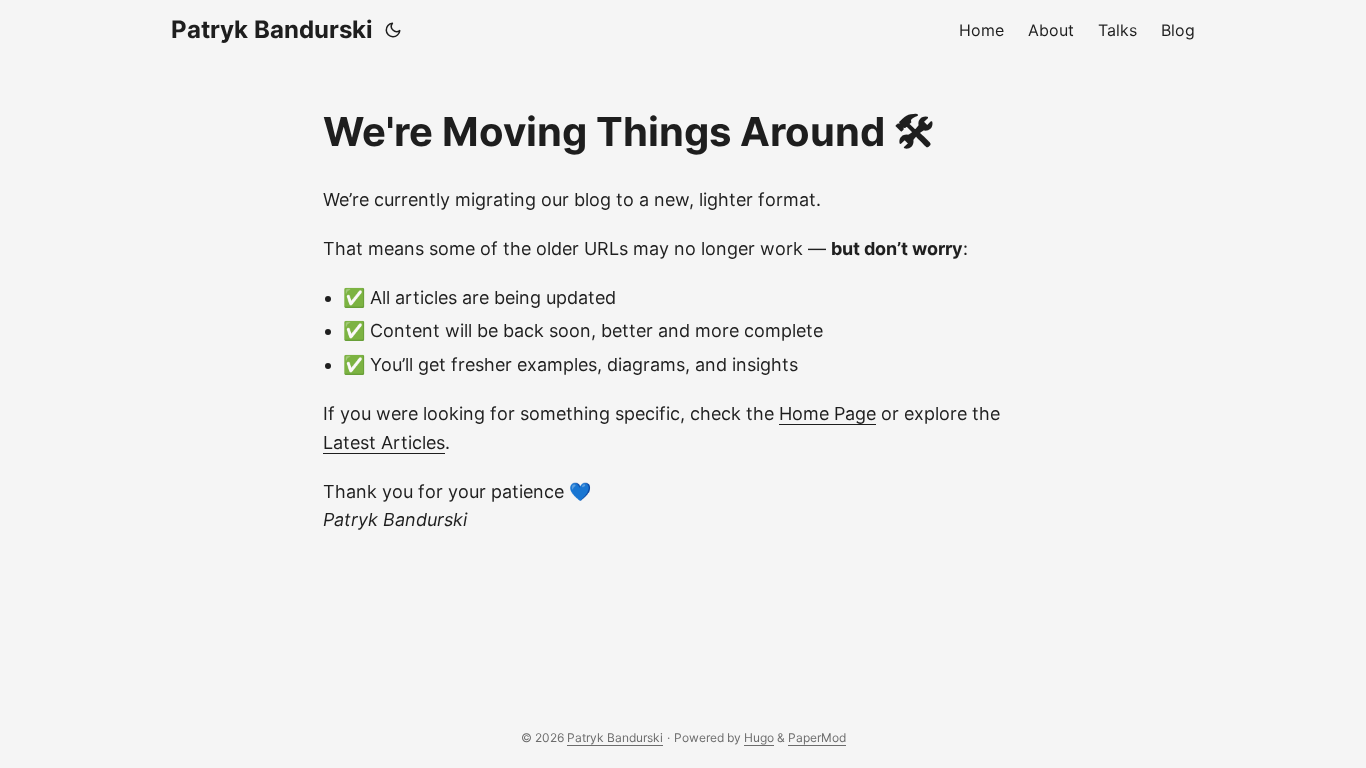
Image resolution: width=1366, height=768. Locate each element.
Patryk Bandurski (272, 29)
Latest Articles (384, 442)
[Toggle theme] (393, 30)
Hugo (759, 737)
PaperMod (817, 737)
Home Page (827, 413)
